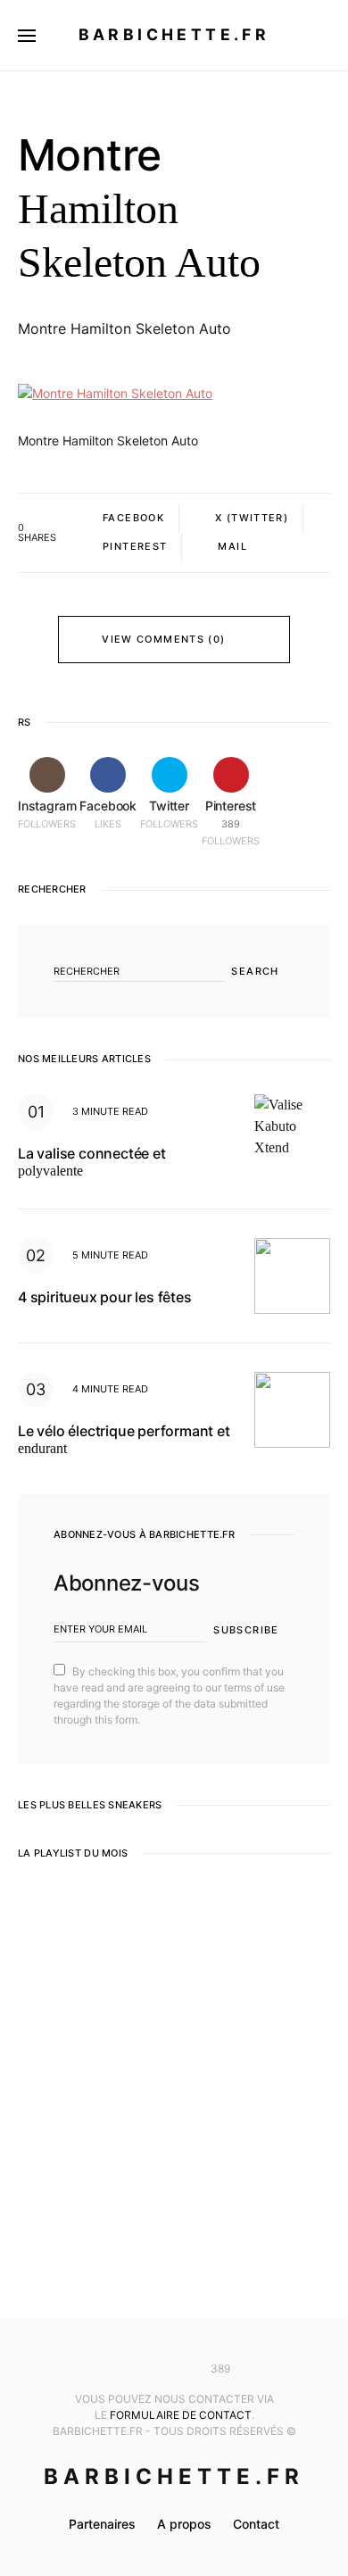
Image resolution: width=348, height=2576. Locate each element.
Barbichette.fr (174, 34)
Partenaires (102, 2524)
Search (255, 971)
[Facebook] (147, 2369)
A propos (184, 2524)
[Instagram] (121, 2369)
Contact (256, 2524)
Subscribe (246, 1630)
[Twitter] (174, 2369)
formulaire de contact (181, 2415)
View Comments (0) (163, 639)
